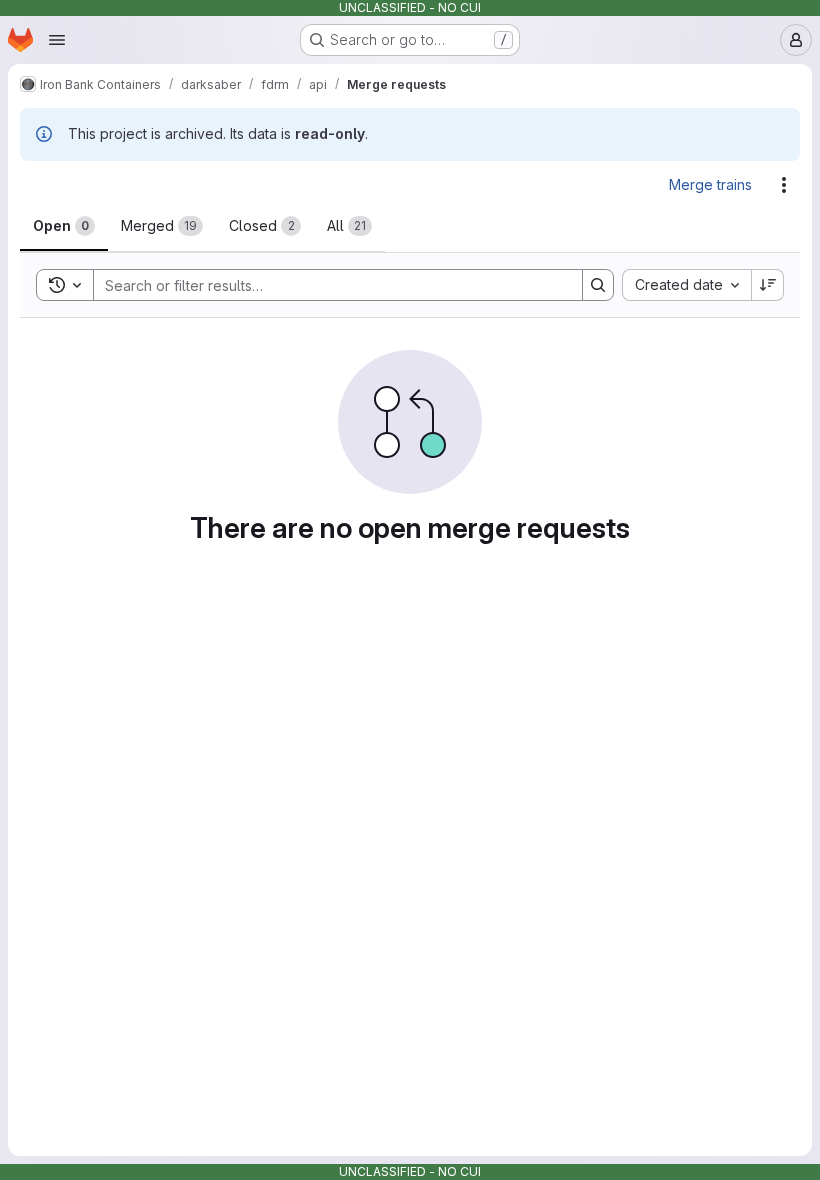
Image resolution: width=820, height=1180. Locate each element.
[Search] (598, 285)
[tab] (64, 226)
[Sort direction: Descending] (768, 285)
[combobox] (686, 285)
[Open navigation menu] (57, 40)
